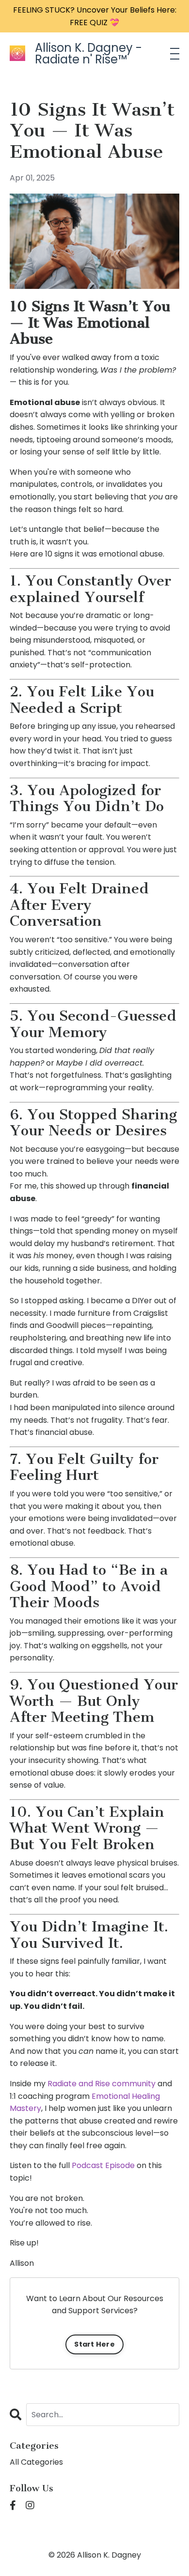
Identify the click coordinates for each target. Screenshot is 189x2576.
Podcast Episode (103, 2165)
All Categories (36, 2462)
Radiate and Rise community (102, 2084)
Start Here (94, 2344)
